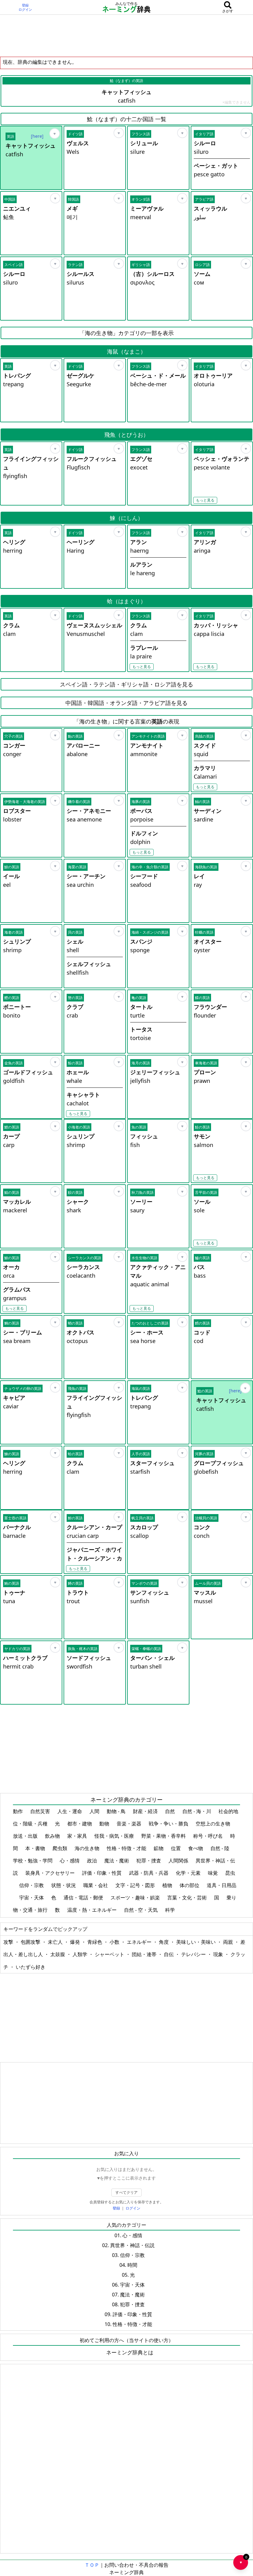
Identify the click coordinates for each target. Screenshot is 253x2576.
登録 (25, 5)
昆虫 (230, 1873)
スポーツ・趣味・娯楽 (136, 1898)
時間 (132, 2265)
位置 (176, 1848)
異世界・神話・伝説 (132, 2245)
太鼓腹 (58, 1954)
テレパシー (194, 1954)
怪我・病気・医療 (115, 1836)
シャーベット (110, 1954)
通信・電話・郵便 (84, 1898)
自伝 (169, 1954)
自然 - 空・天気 (141, 1910)
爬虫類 (60, 1848)
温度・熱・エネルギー (93, 1910)
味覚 (214, 1873)
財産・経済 (146, 1811)
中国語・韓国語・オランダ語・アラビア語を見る (126, 703)
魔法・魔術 (117, 1861)
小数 (115, 1942)
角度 (164, 1942)
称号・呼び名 (209, 1836)
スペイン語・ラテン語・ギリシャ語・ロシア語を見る (126, 684)
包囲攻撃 (31, 1942)
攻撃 (9, 1942)
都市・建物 (80, 1824)
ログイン (25, 10)
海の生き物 (88, 1848)
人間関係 (179, 1861)
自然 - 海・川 (197, 1811)
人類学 (81, 1954)
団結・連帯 (145, 1954)
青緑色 (95, 1942)
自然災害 (41, 1811)
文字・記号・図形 (136, 1885)
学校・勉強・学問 (33, 1861)
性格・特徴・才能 (127, 1848)
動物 (105, 1824)
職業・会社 (96, 1885)
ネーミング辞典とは (130, 2352)
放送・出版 (26, 1836)
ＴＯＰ (92, 2565)
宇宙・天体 (32, 1898)
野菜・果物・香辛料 (164, 1836)
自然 (171, 1811)
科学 (171, 1910)
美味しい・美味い (197, 1942)
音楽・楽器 (130, 1824)
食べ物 (196, 1848)
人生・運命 (70, 1811)
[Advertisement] (126, 35)
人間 (95, 1811)
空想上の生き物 (214, 1824)
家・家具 (78, 1836)
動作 (19, 1811)
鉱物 (159, 1848)
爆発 (76, 1942)
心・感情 (70, 1861)
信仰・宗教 (32, 1885)
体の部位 (190, 1885)
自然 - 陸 (220, 1848)
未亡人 (56, 1942)
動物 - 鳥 (117, 1811)
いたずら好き (31, 1967)
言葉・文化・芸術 (188, 1898)
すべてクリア (126, 2192)
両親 (229, 1942)
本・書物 (36, 1848)
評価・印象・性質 (102, 1873)
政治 (93, 1861)
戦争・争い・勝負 (169, 1824)
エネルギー (140, 1942)
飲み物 (53, 1836)
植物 (168, 1885)
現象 (219, 1954)
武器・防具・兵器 (149, 1873)
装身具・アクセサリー (51, 1873)
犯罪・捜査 (149, 1861)
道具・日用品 (222, 1885)
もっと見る (205, 500)
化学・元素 (189, 1873)
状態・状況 (64, 1885)
